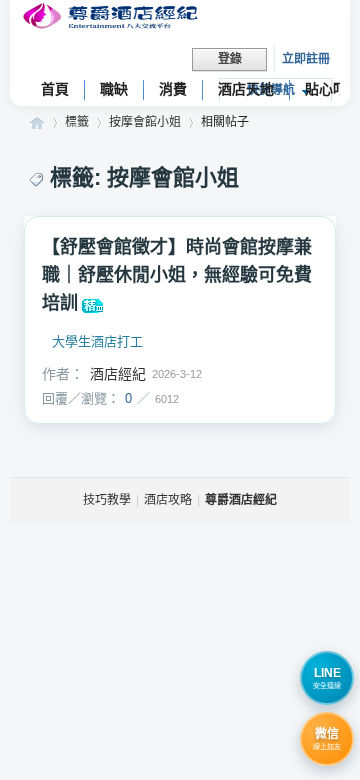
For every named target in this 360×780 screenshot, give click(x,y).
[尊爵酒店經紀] (112, 18)
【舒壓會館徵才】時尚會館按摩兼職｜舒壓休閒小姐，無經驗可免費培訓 (177, 275)
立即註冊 (306, 59)
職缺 (114, 89)
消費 (173, 89)
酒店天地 (246, 89)
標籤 (77, 122)
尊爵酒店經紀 (37, 122)
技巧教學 (107, 500)
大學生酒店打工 (97, 342)
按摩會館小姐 (145, 122)
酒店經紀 (118, 374)
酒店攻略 (168, 500)
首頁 (55, 89)
